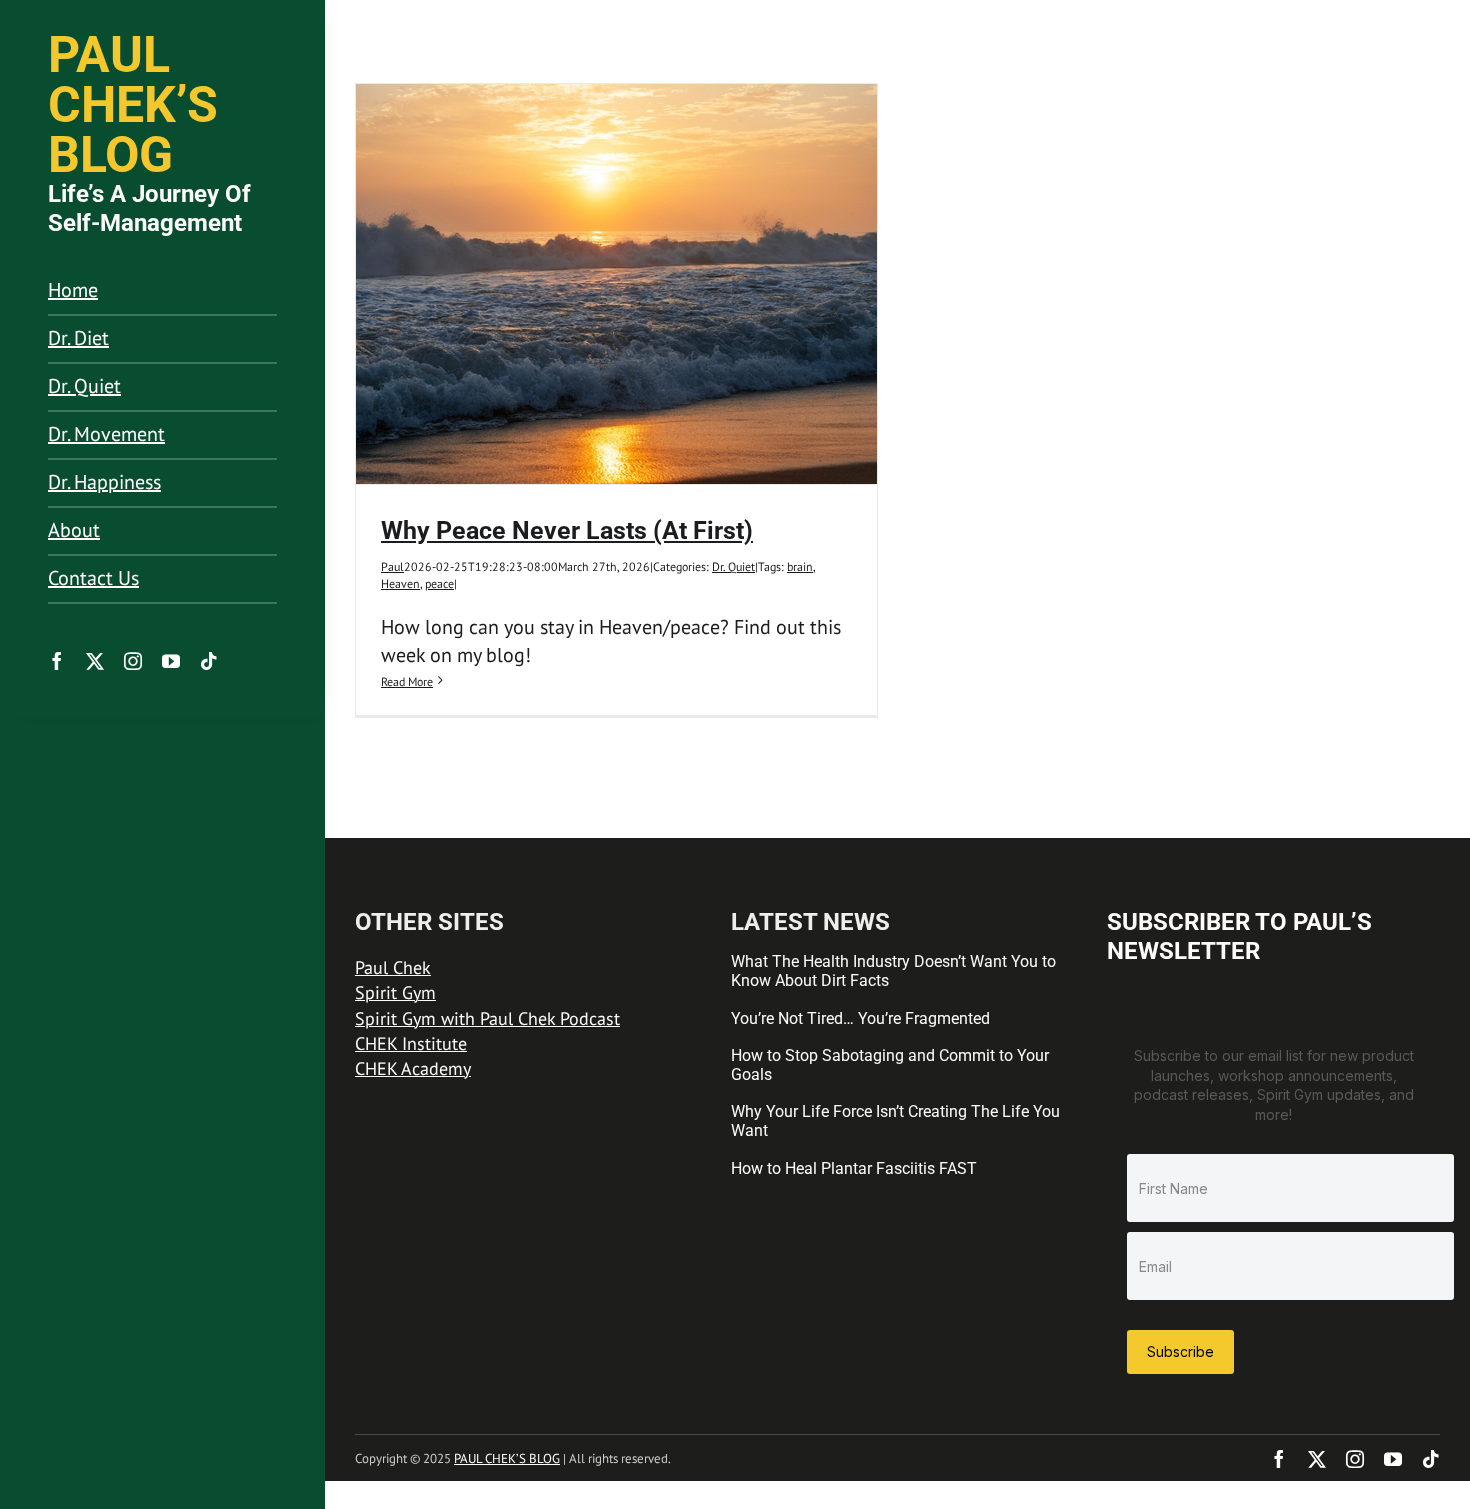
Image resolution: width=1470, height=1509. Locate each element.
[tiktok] (209, 661)
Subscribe (1180, 1351)
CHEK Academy (413, 1068)
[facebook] (57, 661)
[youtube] (171, 661)
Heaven (400, 583)
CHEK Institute (411, 1043)
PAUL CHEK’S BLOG (507, 1458)
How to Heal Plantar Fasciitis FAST (854, 1168)
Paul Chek (393, 967)
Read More (407, 681)
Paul (392, 566)
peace (439, 583)
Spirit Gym (395, 992)
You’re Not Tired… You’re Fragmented (860, 1018)
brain (800, 566)
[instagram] (133, 661)
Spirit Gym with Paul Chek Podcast (487, 1018)
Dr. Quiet (733, 566)
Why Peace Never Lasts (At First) (567, 530)
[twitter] (95, 661)
